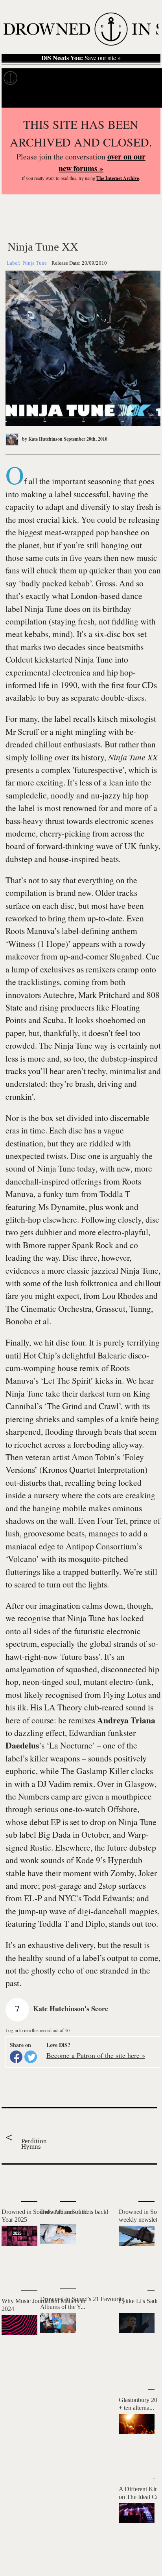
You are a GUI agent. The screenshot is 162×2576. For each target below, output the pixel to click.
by (42, 439)
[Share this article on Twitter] (31, 2057)
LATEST (11, 2181)
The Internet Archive (118, 178)
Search (146, 98)
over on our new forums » (102, 162)
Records (35, 78)
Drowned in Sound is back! (74, 2212)
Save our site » (81, 58)
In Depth (66, 78)
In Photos (98, 78)
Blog (125, 78)
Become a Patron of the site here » (96, 2055)
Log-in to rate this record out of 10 (38, 2030)
